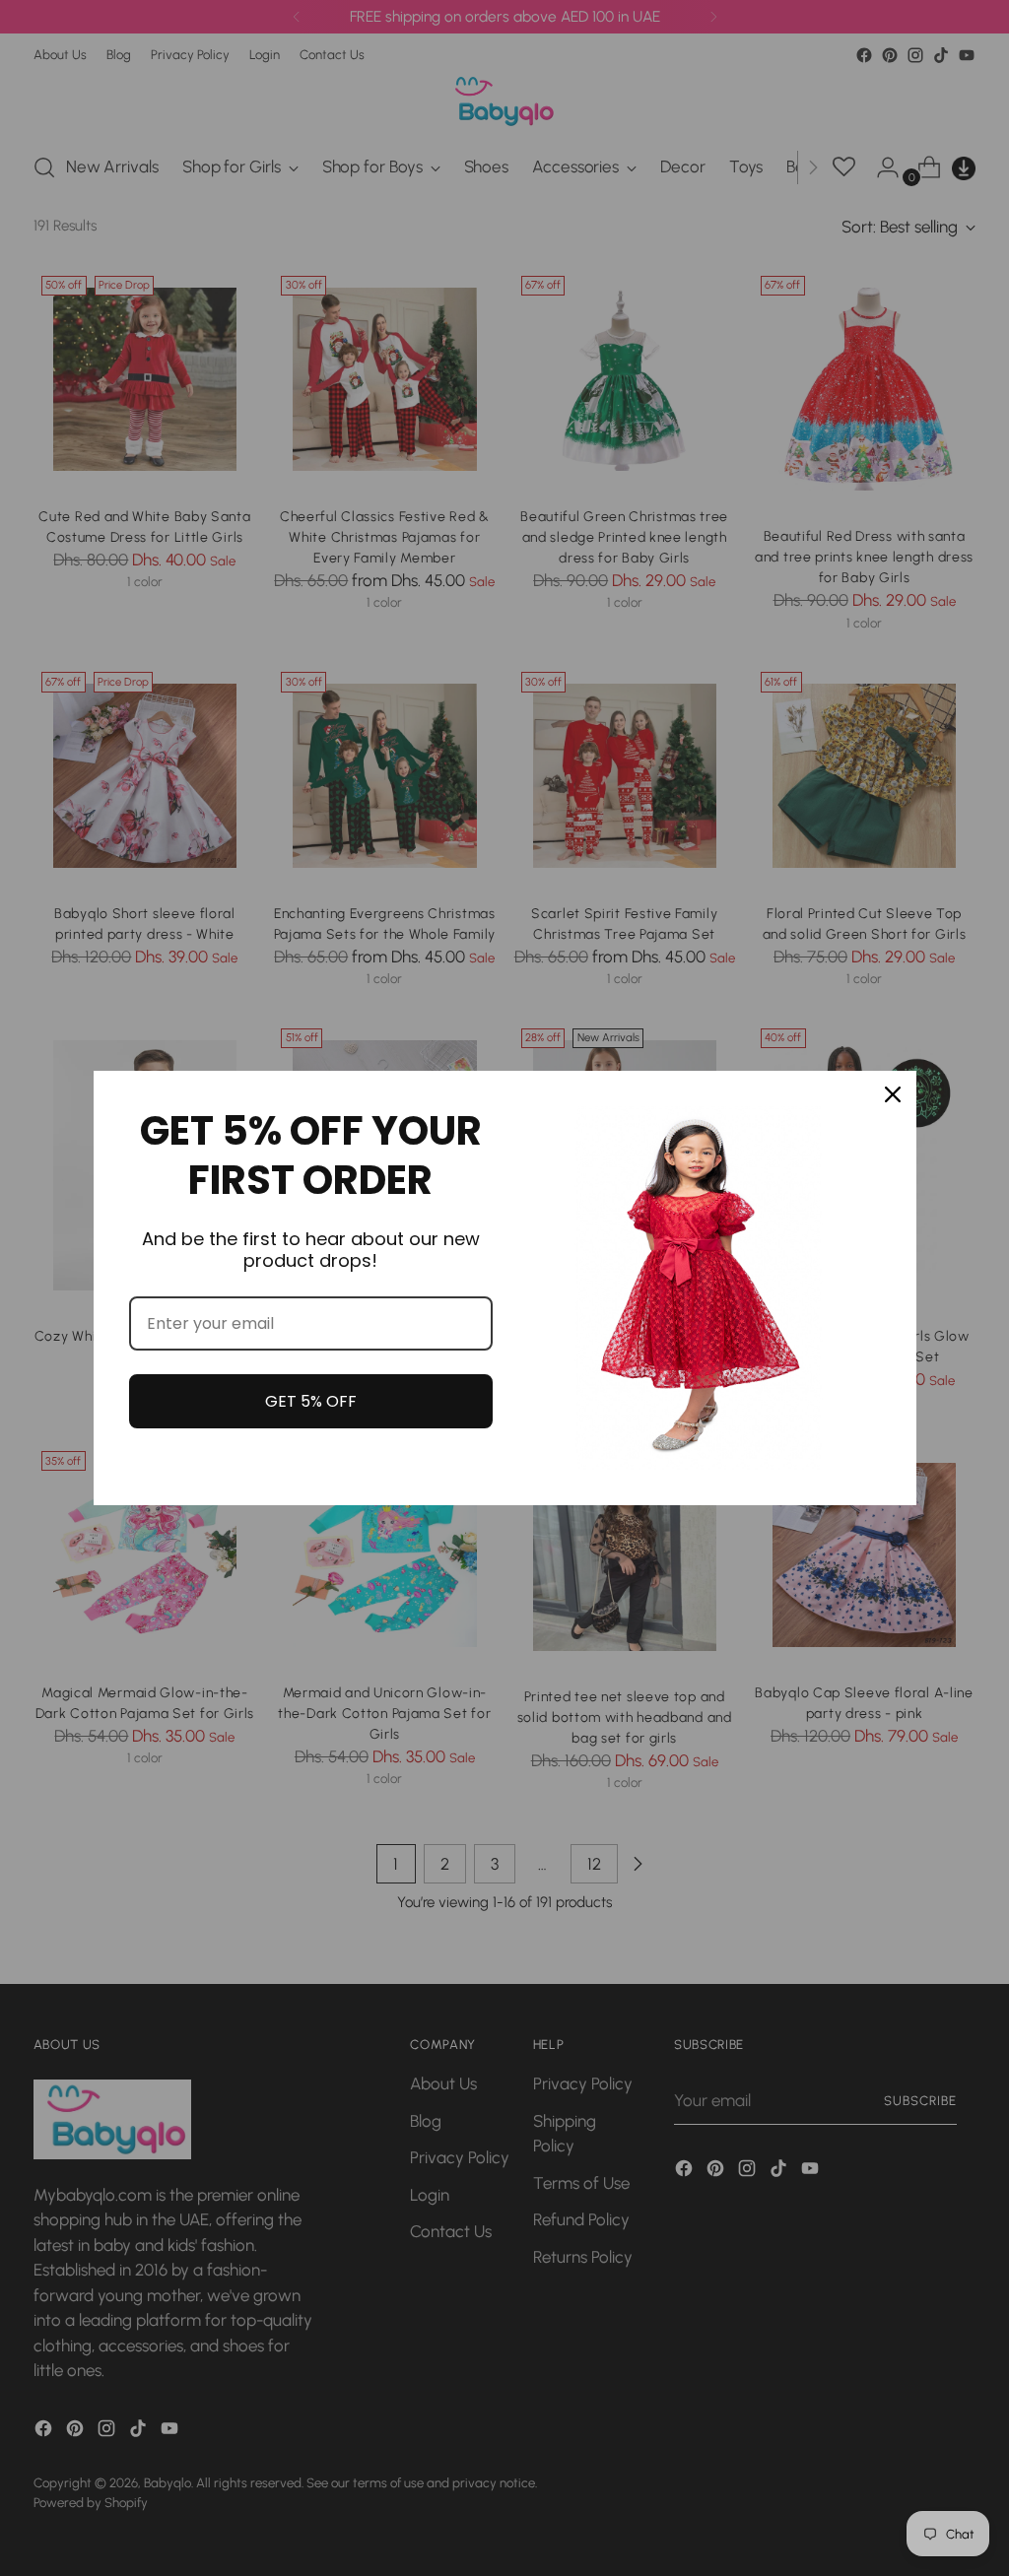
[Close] (893, 1094)
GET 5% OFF (311, 1401)
